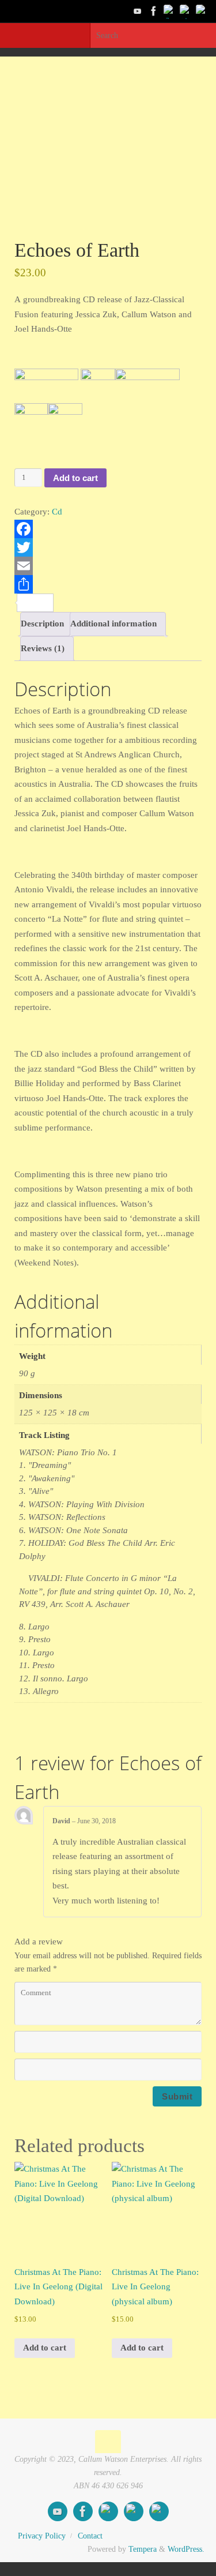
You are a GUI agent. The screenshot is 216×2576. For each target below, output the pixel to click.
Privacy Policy (42, 2536)
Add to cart (75, 478)
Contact (90, 2536)
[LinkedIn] (186, 11)
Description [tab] (42, 624)
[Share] (108, 584)
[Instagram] (202, 11)
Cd (57, 512)
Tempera (143, 2549)
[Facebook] (154, 11)
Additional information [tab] (113, 624)
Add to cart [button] (45, 2348)
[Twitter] (170, 11)
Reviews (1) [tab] (43, 648)
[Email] (108, 566)
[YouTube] (138, 11)
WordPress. (186, 2549)
